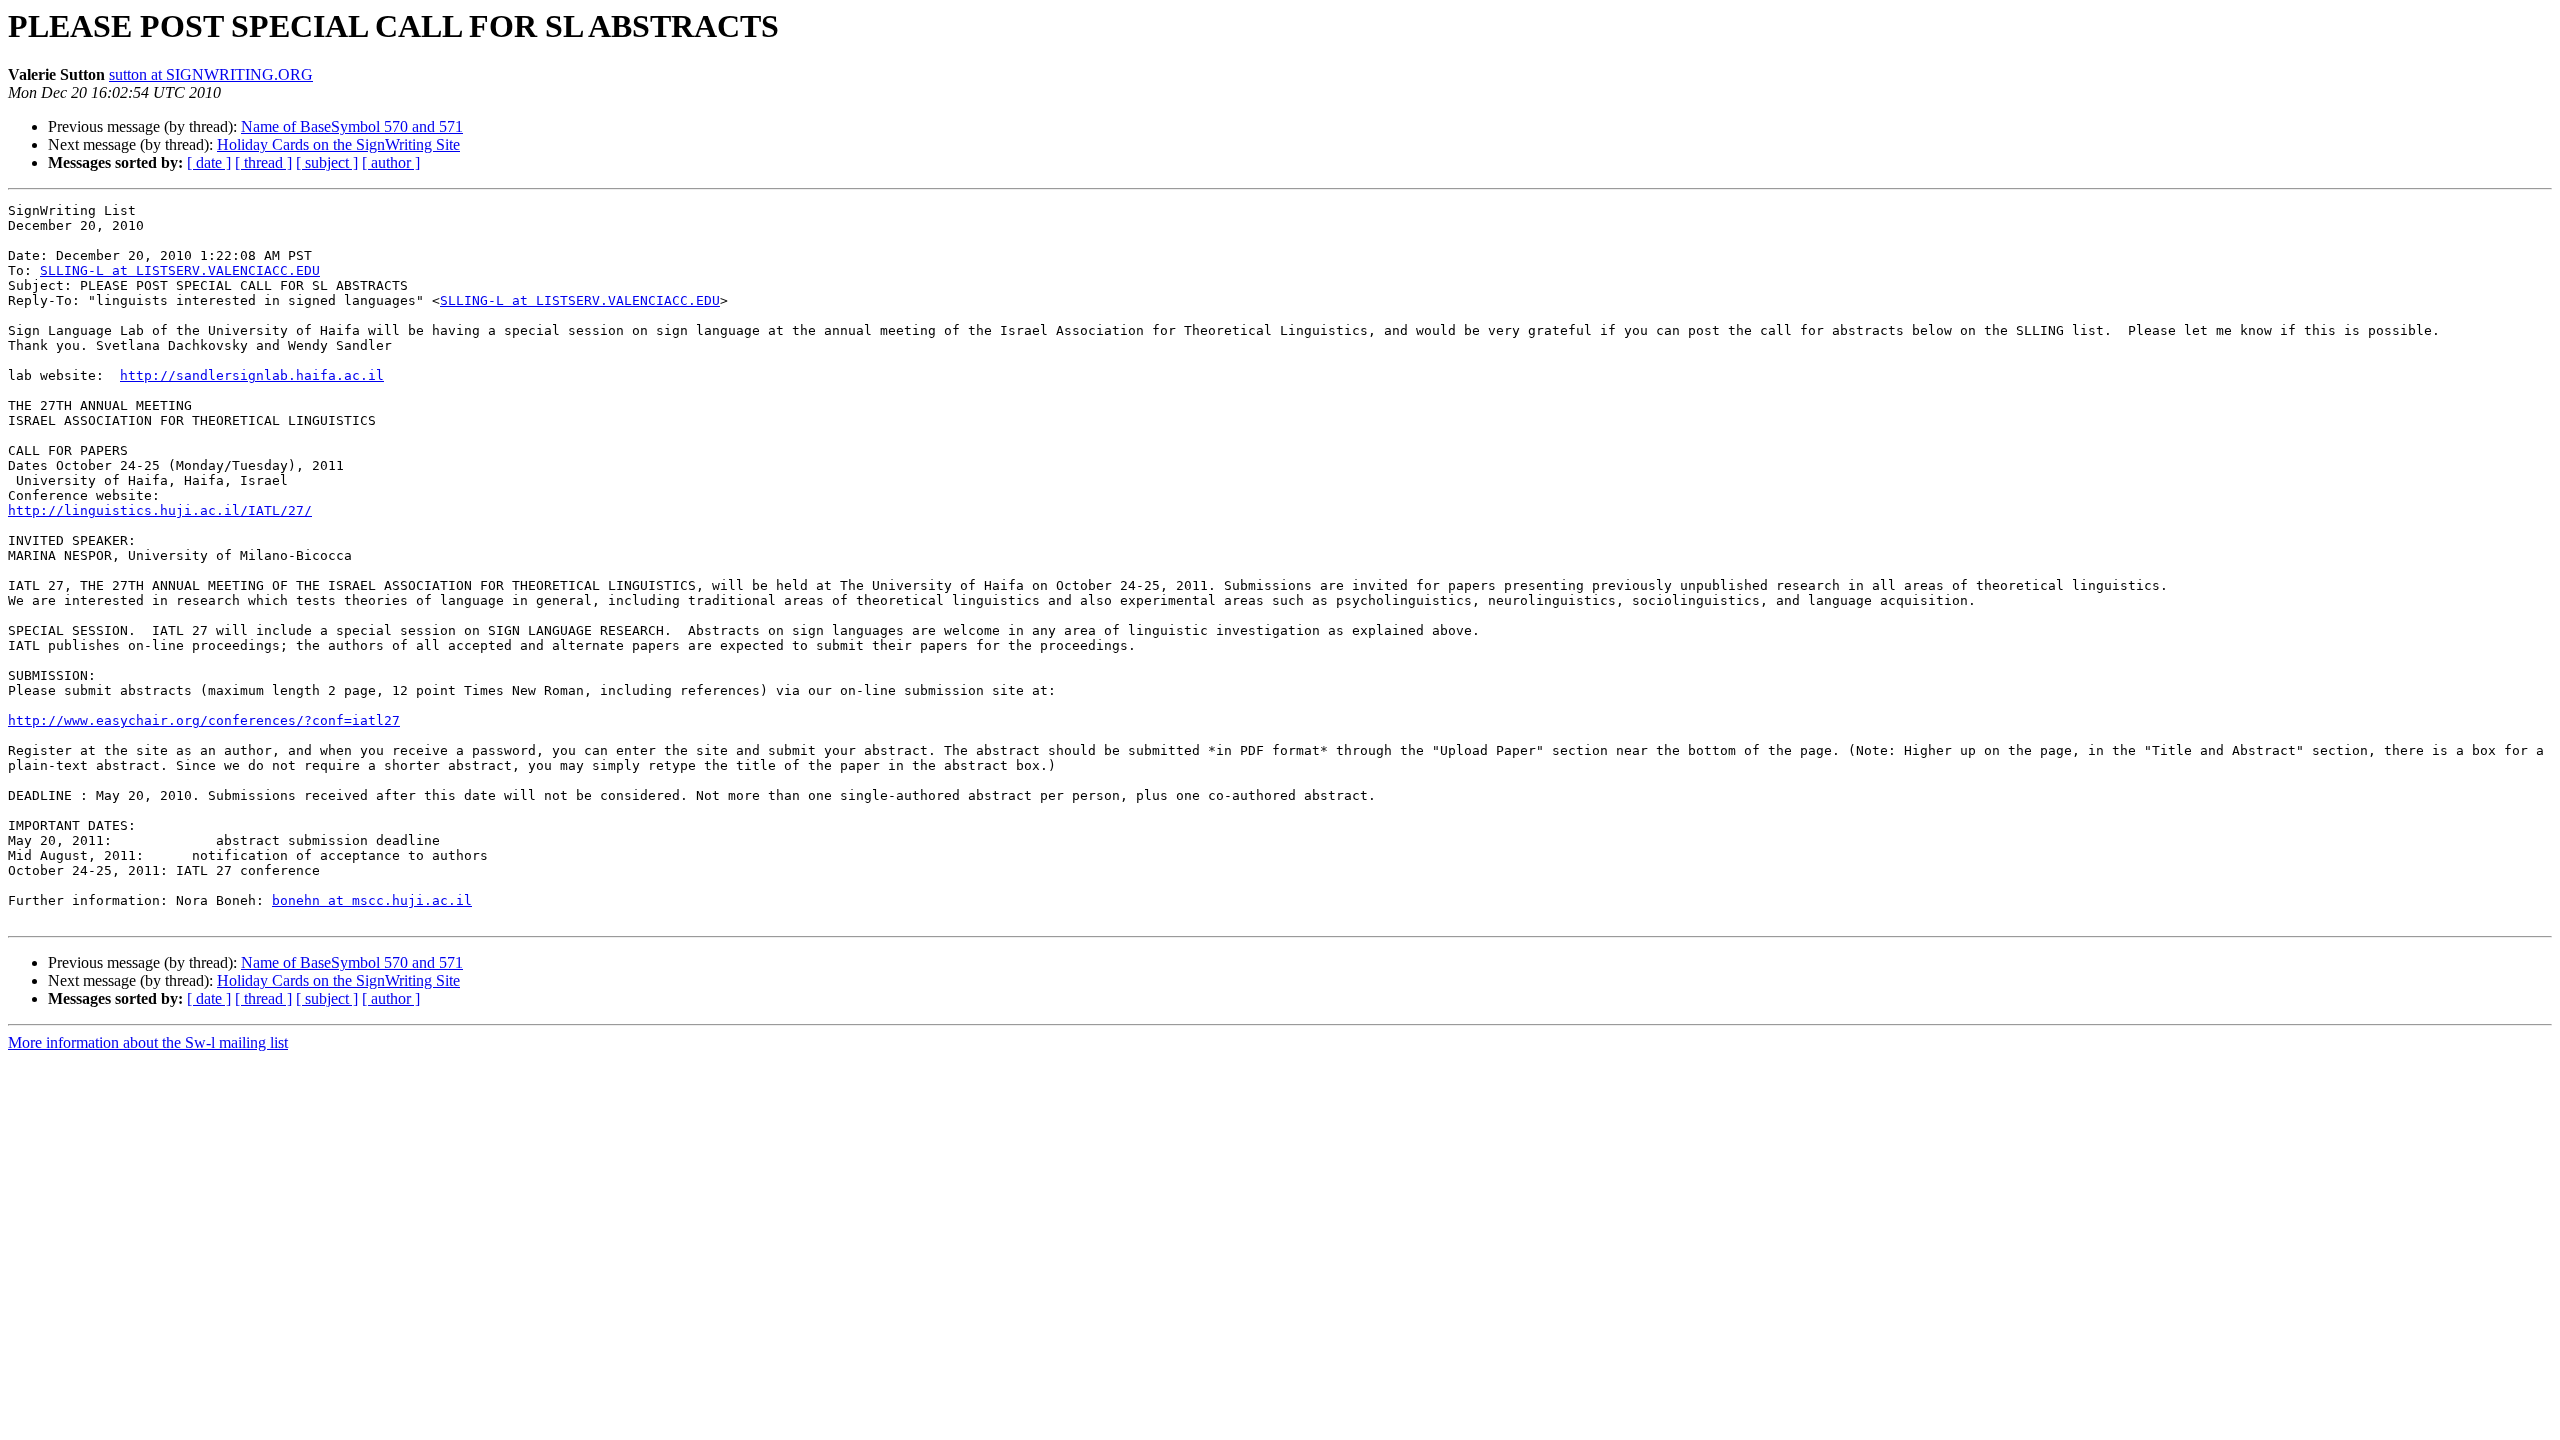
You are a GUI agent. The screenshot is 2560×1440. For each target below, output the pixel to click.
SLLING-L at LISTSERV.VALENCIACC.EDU (180, 270)
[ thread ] (263, 162)
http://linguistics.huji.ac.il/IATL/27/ (160, 510)
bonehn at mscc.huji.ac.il (372, 900)
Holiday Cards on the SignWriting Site (338, 144)
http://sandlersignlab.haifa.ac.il (252, 375)
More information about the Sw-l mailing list (148, 1042)
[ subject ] (327, 162)
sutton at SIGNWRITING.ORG (211, 74)
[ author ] (391, 162)
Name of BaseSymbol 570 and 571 (352, 126)
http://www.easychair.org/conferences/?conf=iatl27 (204, 720)
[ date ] (209, 162)
